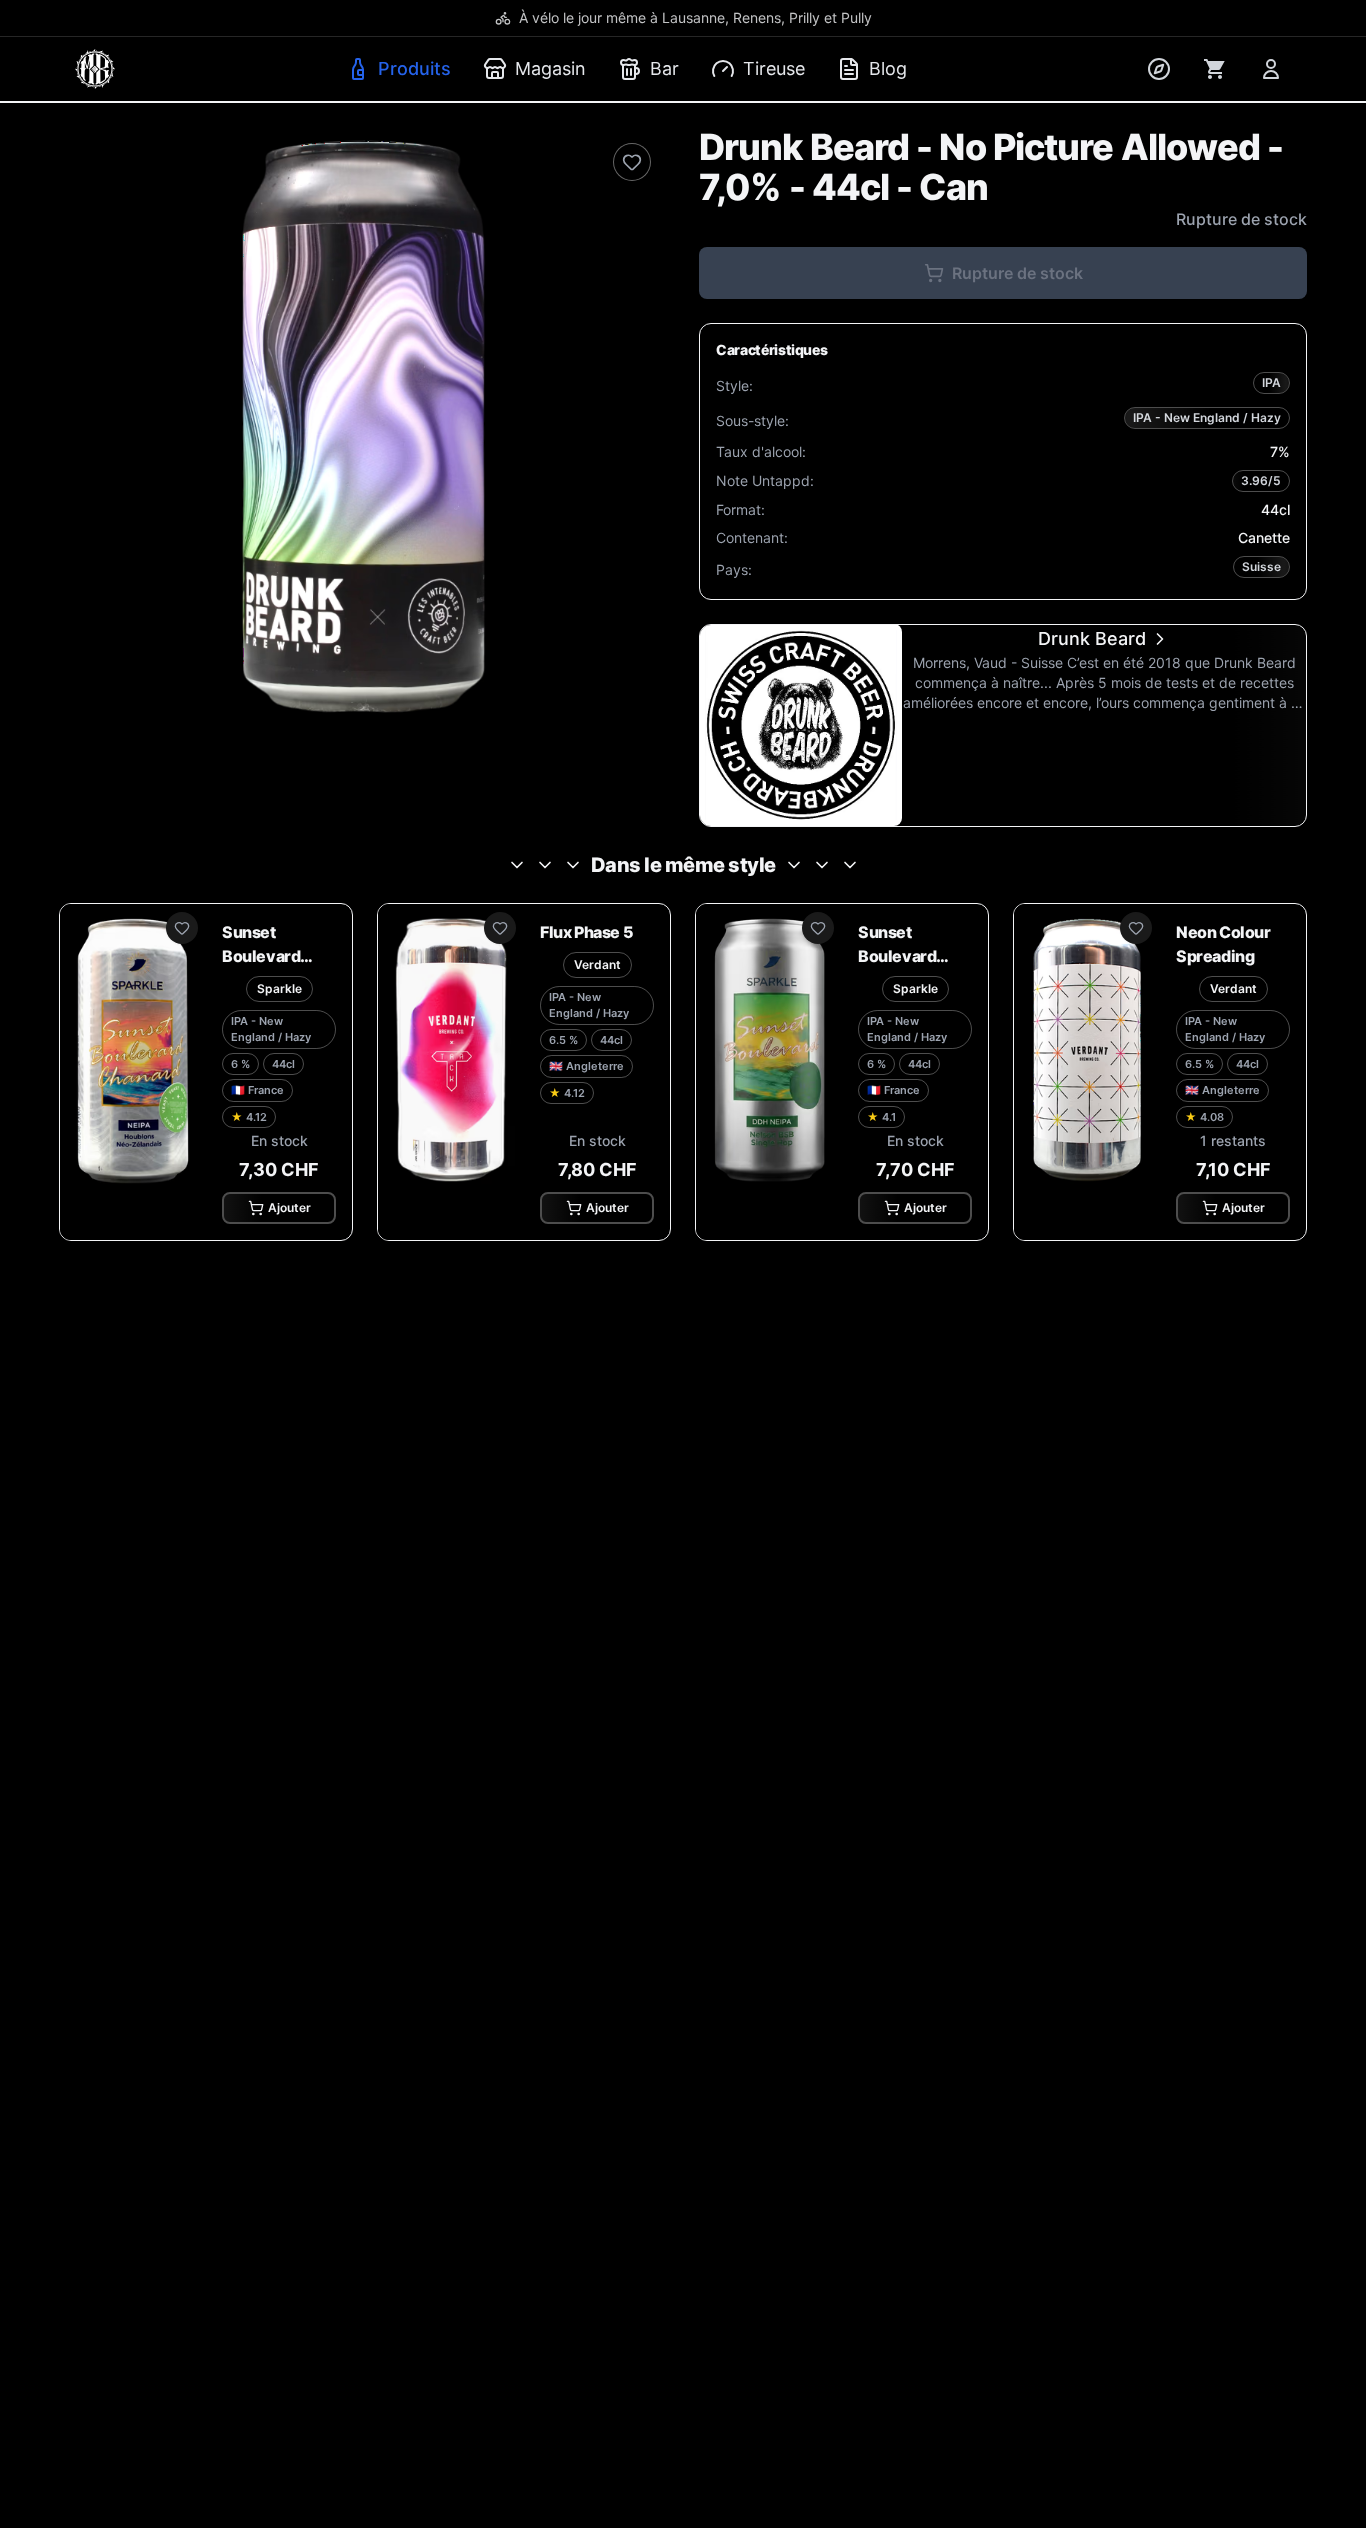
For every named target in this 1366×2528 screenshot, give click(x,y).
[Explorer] (1159, 69)
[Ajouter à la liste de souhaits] (632, 162)
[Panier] (1215, 69)
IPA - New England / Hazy (1207, 417)
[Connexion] (1271, 69)
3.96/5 (1261, 480)
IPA (1271, 382)
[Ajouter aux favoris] (182, 928)
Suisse (1261, 566)
